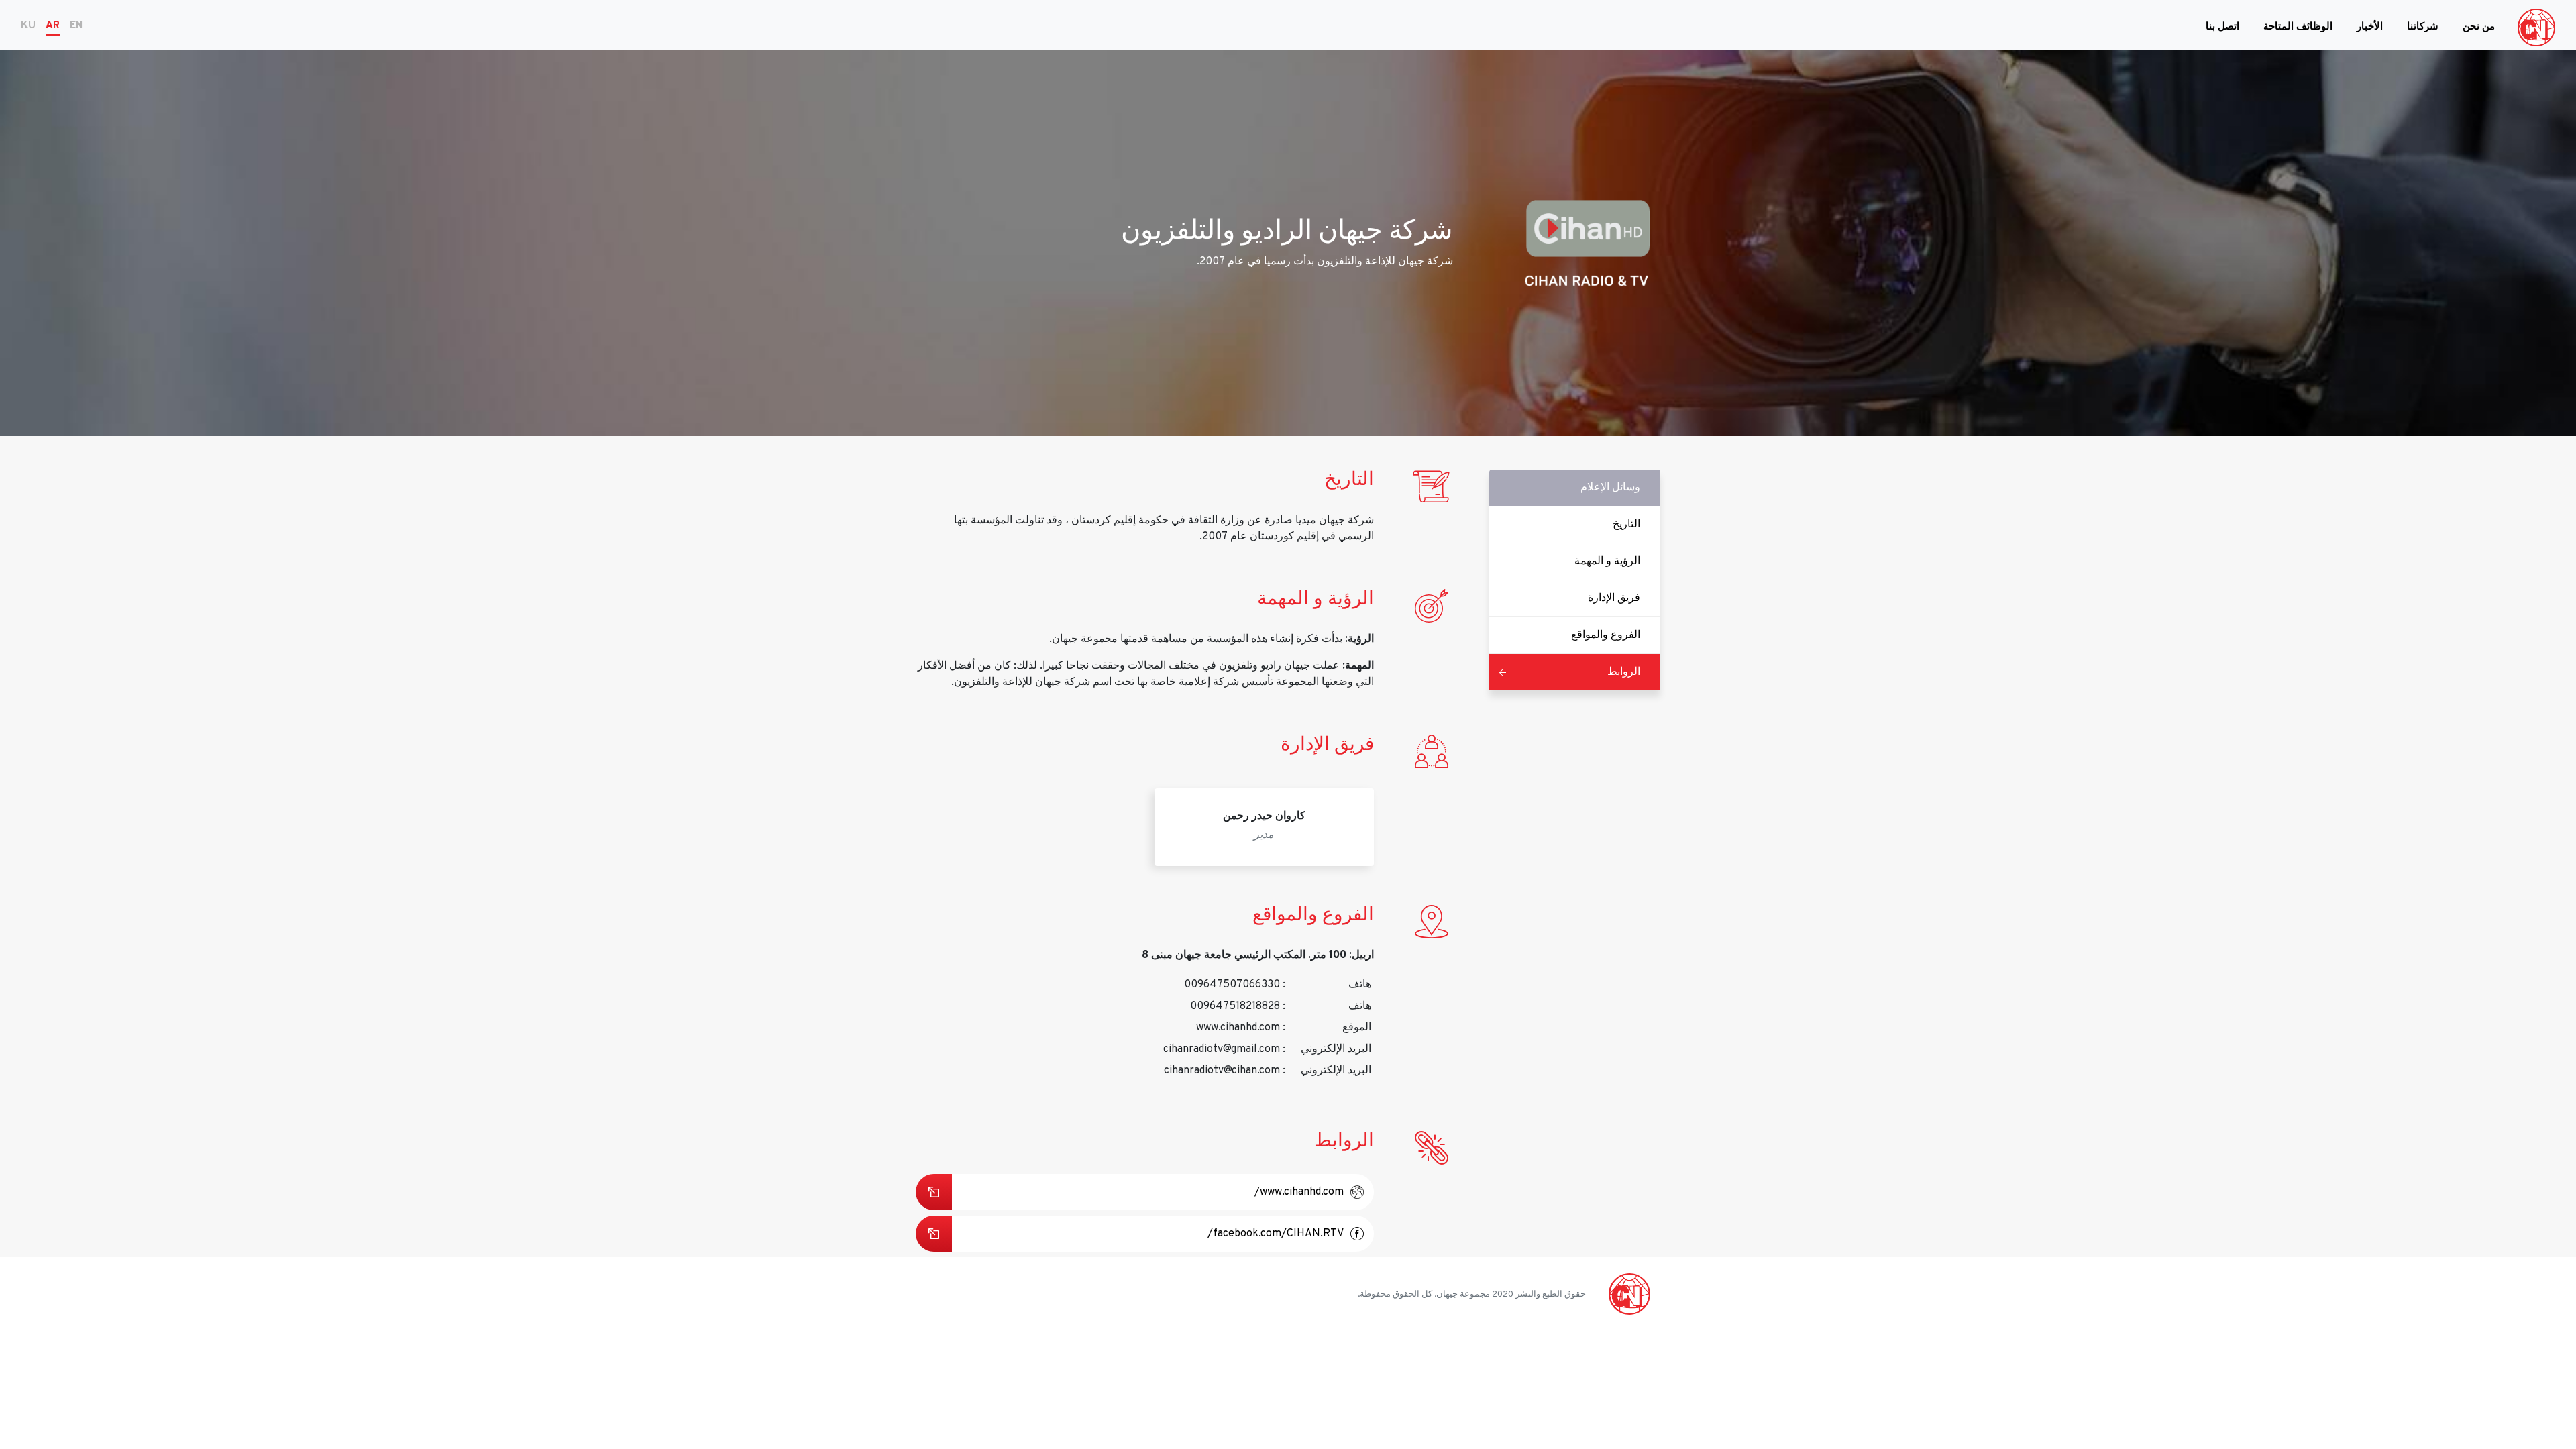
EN (76, 26)
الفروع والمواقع (1606, 635)
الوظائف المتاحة (2298, 27)
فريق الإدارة (1614, 598)
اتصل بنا (2222, 27)
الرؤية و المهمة (1607, 561)
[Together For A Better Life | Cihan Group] (2536, 28)
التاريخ (1626, 525)
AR (53, 26)
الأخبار (2370, 27)
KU (28, 26)
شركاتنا (2423, 27)
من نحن (2479, 27)
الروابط (1624, 672)
